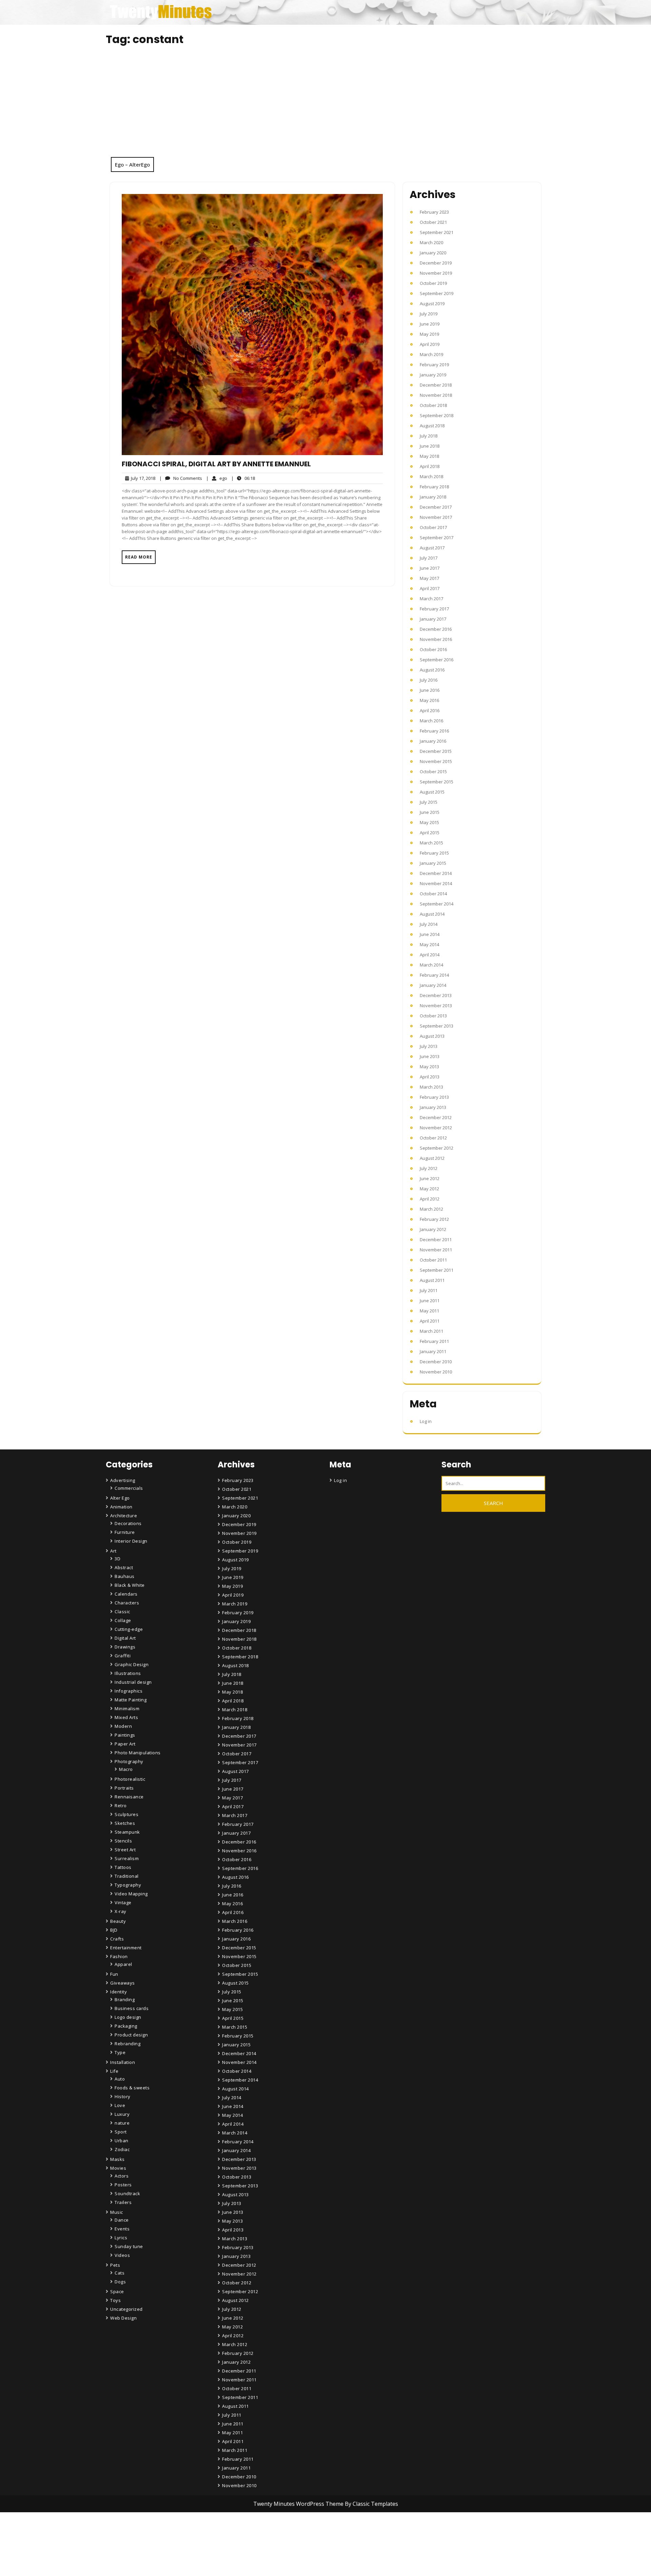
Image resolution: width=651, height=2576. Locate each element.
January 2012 (433, 1229)
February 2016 (434, 731)
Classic (122, 1612)
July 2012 (429, 1168)
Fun (114, 1974)
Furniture (125, 1532)
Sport (121, 2132)
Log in (426, 1421)
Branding (125, 1999)
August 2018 (432, 426)
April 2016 (430, 710)
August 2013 (432, 1036)
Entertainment (126, 1948)
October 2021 (433, 222)
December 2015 (436, 751)
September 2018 (437, 415)
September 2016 (437, 660)
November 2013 (436, 1006)
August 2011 (432, 1280)
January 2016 (433, 741)
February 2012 (434, 1219)
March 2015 (431, 843)
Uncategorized (126, 2309)
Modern (123, 1726)
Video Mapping (131, 1894)
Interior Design (131, 1541)
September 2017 (437, 538)
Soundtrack (127, 2193)
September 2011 (437, 1270)
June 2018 (430, 446)
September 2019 (437, 293)
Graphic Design (132, 1664)
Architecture (124, 1516)
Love (120, 2105)
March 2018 (431, 476)
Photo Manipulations (138, 1753)
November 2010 (436, 1372)
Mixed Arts (126, 1717)
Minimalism (127, 1709)
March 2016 (431, 721)
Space (117, 2291)
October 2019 (433, 283)
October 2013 (433, 1016)
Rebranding (127, 2044)
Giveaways (123, 1983)
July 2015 (429, 802)
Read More (139, 557)
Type (120, 2052)
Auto (120, 2079)
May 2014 (429, 944)
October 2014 (433, 894)
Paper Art (125, 1744)
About (230, 2553)
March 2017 (431, 599)
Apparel (123, 1964)
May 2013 (429, 1067)
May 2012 (429, 1189)
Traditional (127, 1876)
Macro (126, 1769)
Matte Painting (131, 1700)
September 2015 (437, 782)
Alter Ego (120, 1498)
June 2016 (430, 690)
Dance (122, 2220)
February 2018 (434, 487)
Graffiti (123, 1656)
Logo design (128, 2017)
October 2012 (433, 1138)
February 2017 (434, 609)
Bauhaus (125, 1576)
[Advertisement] (325, 106)
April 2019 (430, 344)
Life (114, 2071)
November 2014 (436, 883)
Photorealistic (130, 1779)
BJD (114, 1930)
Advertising (123, 1480)
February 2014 (434, 975)
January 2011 (433, 1351)
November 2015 (436, 761)
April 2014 (430, 955)
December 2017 (436, 507)
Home (230, 2534)
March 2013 (431, 1087)
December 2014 (436, 873)
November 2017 (436, 517)
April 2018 (430, 466)
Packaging (126, 2026)
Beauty (118, 1921)
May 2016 (429, 700)
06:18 (243, 478)
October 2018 (433, 405)
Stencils (123, 1841)
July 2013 (429, 1046)
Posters (123, 2185)
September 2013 (437, 1026)
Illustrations (128, 1673)
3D (117, 1559)
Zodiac (122, 2149)
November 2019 (436, 273)
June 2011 (430, 1301)
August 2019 (432, 304)
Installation (123, 2062)
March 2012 (431, 1209)
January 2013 (433, 1107)
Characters (127, 1603)
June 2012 (430, 1178)
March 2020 (431, 242)
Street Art (125, 1850)
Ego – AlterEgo (132, 164)
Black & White (130, 1585)
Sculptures (126, 1814)
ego (217, 478)
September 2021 (437, 232)
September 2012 (437, 1148)
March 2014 (431, 965)
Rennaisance (129, 1797)
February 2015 (434, 853)
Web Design (123, 2318)
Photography (129, 1761)
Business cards (132, 2008)
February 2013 (434, 1097)
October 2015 (433, 772)
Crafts (117, 1939)
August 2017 (432, 548)
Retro (121, 1806)
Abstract (124, 1567)
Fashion (119, 1956)
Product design (131, 2035)
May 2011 (429, 1311)
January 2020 (433, 253)
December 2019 (436, 263)
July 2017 (429, 558)
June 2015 (430, 812)
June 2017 (430, 568)
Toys (115, 2300)
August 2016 (432, 670)
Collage (123, 1620)
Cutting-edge (129, 1629)
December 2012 (436, 1117)
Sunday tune (129, 2246)
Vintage (123, 1902)
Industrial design (133, 1682)
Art (113, 1551)
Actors (122, 2176)
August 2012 (432, 1158)
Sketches (125, 1823)
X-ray (121, 1911)
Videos (122, 2255)
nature (122, 2123)
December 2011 (436, 1240)
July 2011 (429, 1290)
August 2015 (432, 792)
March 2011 (431, 1331)
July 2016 (429, 680)
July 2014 (429, 924)
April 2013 (430, 1077)
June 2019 (430, 324)
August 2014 (432, 914)
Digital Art (125, 1638)
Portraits (124, 1788)
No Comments (181, 478)
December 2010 (436, 1362)
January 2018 (433, 497)
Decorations (128, 1523)
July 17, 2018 (142, 478)
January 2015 (433, 863)
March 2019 (431, 354)
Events (122, 2229)
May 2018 (429, 456)
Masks (117, 2159)
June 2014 (430, 934)
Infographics (129, 1691)
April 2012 (430, 1199)
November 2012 (436, 1128)
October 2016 (433, 649)
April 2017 (430, 588)
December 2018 (436, 385)
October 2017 (433, 527)
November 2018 (436, 395)
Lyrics (121, 2238)
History (123, 2096)
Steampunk (127, 1832)
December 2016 (436, 629)
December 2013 (436, 995)
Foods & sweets (132, 2088)
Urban (122, 2141)
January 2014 (433, 985)
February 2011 (434, 1341)
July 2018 (429, 436)
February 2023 (434, 212)
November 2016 (436, 639)
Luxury (122, 2114)
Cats (120, 2273)
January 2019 (433, 375)
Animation (121, 1507)
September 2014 (437, 904)
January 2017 (433, 619)
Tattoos (123, 1867)
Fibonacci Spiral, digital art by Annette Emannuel (216, 464)
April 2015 (430, 833)
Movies (118, 2168)
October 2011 (433, 1260)
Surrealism (127, 1858)
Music (117, 2212)
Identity (119, 1992)
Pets (115, 2265)
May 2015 (429, 822)
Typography (128, 1885)
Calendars (126, 1594)
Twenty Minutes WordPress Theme (299, 2504)
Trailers (123, 2202)
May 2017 (429, 578)
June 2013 (430, 1056)
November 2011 (436, 1250)
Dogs (120, 2282)
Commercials (129, 1488)
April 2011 (430, 1321)
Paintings (125, 1735)
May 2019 (429, 334)
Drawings (125, 1647)
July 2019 (429, 314)
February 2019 (434, 365)
